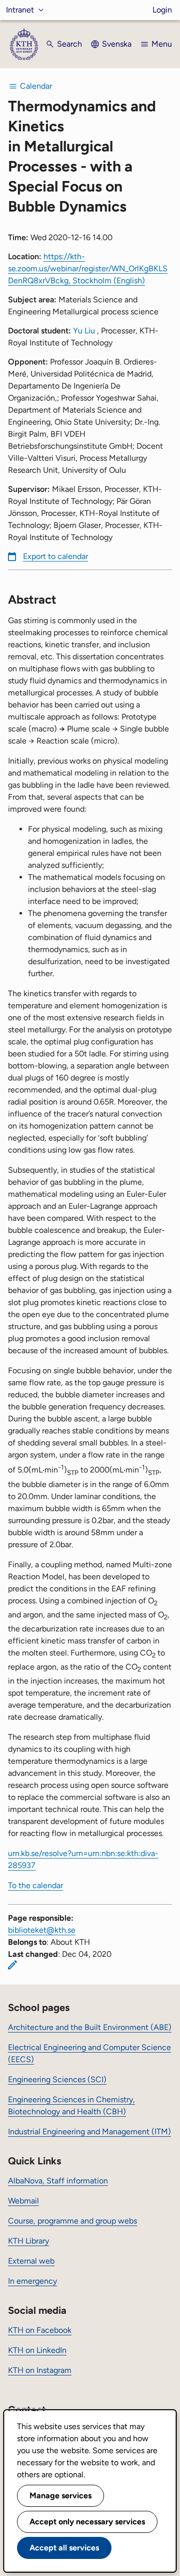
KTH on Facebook (40, 2330)
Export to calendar (55, 556)
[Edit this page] (12, 1965)
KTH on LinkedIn (37, 2350)
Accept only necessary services (87, 2522)
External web (31, 2261)
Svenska (117, 44)
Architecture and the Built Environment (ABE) (90, 2027)
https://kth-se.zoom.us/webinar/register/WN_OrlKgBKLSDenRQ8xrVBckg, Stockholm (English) (88, 268)
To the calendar (35, 1885)
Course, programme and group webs (72, 2221)
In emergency (32, 2281)
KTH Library (28, 2241)
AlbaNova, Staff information (58, 2181)
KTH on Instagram (40, 2370)
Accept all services (64, 2548)
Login (162, 10)
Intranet (20, 10)
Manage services (60, 2496)
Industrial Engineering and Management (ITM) (89, 2132)
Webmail (23, 2201)
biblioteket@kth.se (42, 1930)
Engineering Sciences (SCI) (57, 2079)
